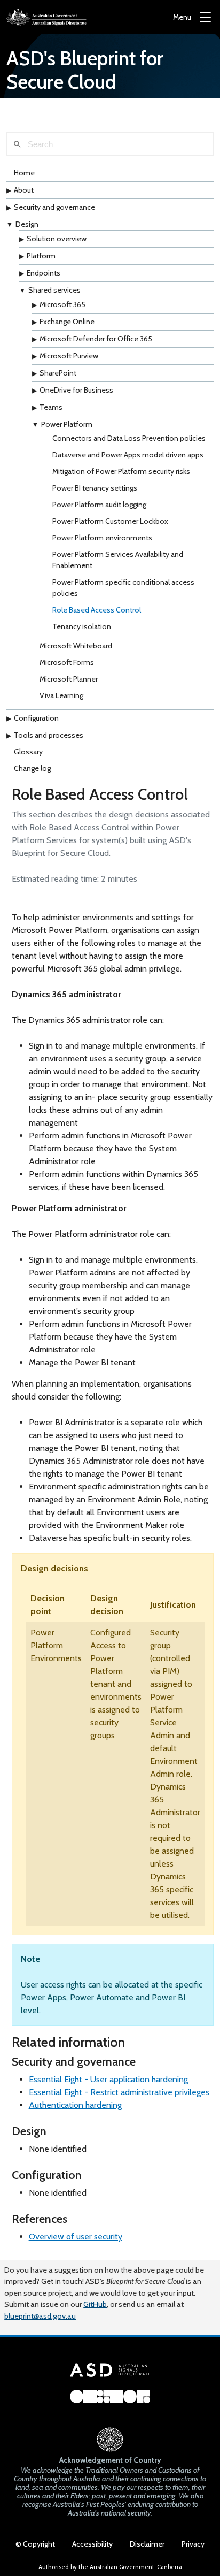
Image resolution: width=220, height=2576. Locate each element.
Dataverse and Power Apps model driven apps (128, 455)
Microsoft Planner (69, 679)
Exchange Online (67, 322)
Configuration (36, 718)
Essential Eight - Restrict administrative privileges (119, 2092)
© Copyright (35, 2544)
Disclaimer (147, 2544)
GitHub (95, 2304)
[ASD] (46, 17)
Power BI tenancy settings (95, 488)
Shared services (54, 290)
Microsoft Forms (67, 662)
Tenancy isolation (82, 626)
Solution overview (57, 239)
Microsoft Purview (69, 356)
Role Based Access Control (97, 610)
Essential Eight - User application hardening (108, 2079)
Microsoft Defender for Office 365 (96, 339)
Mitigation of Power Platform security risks (121, 471)
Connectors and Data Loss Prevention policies (129, 438)
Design (27, 224)
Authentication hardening (75, 2105)
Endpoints (44, 273)
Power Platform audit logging (99, 505)
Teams (51, 407)
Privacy (193, 2544)
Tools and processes (49, 735)
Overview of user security (76, 2237)
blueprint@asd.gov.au (40, 2316)
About (24, 190)
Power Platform (67, 424)
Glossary (28, 752)
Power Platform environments (102, 538)
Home (24, 173)
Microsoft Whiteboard (76, 646)
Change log (32, 768)
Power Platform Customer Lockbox (110, 521)
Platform (41, 256)
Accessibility (92, 2544)
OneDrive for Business (76, 390)
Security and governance (54, 207)
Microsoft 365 (62, 304)
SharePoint (58, 373)
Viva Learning (61, 695)
